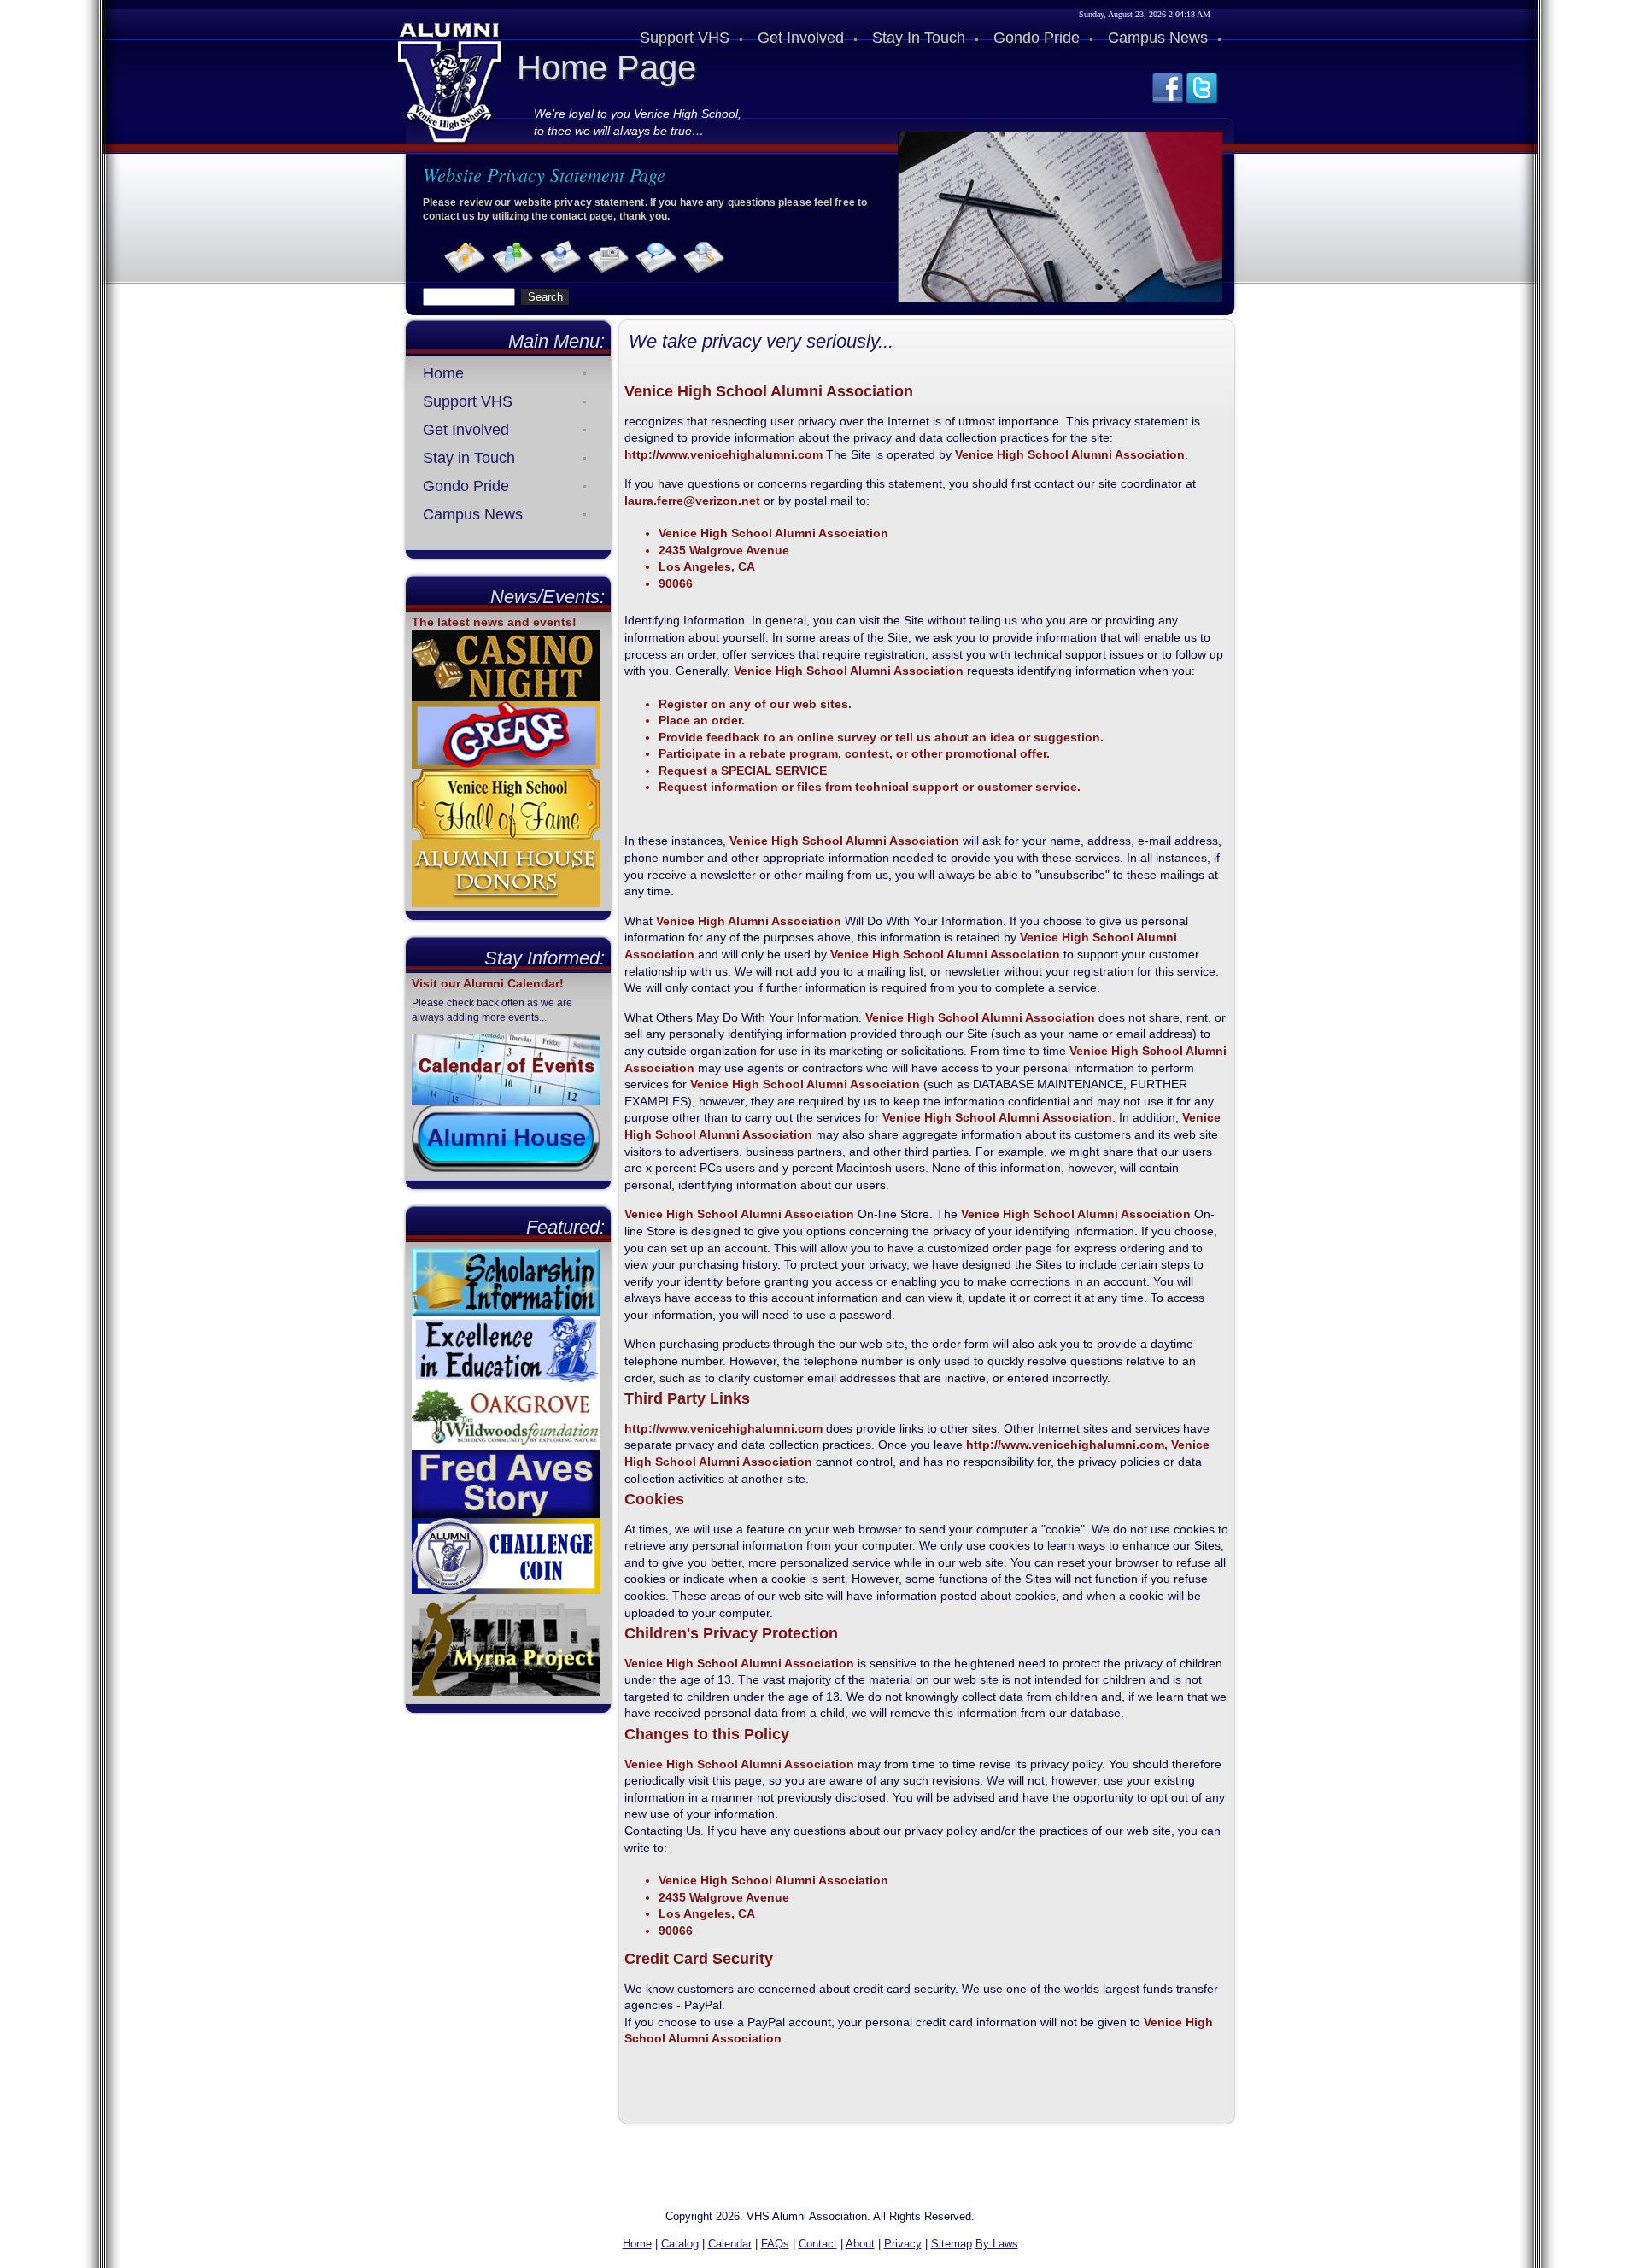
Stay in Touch (469, 458)
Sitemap (952, 2244)
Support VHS (468, 401)
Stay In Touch (919, 38)
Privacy (903, 2244)
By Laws (997, 2244)
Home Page (606, 67)
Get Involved (466, 430)
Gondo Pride (466, 486)
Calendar (730, 2244)
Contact (818, 2244)
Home (443, 373)
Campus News (473, 514)
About (860, 2244)
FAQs (775, 2244)
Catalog (680, 2244)
